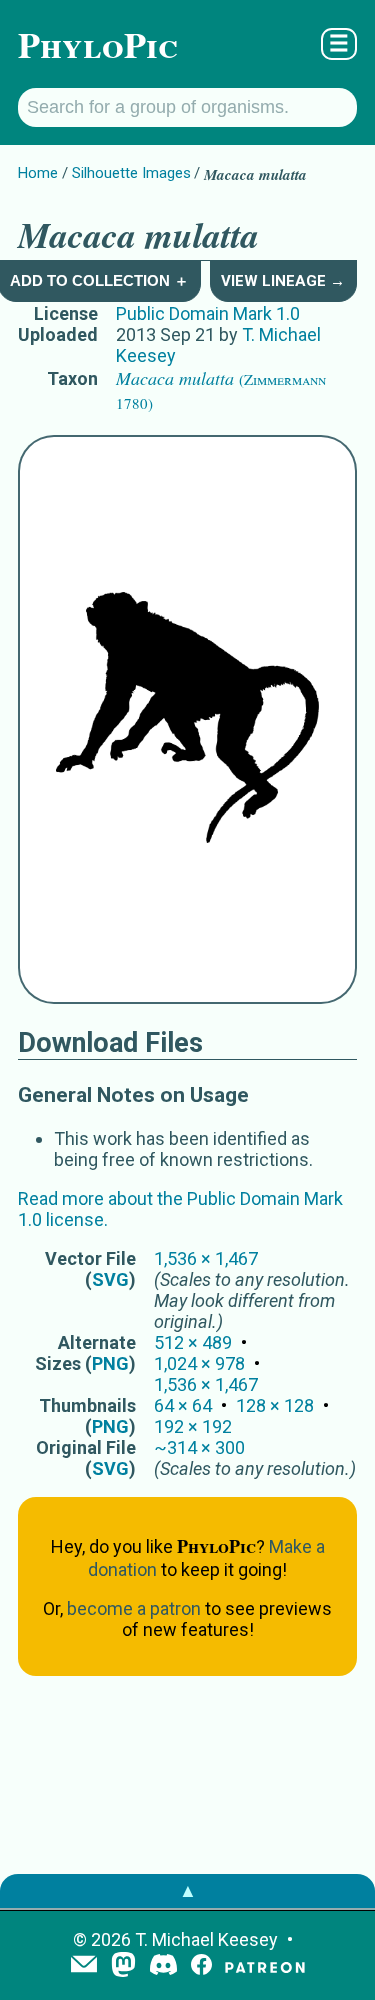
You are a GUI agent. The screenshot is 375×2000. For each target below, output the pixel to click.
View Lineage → (283, 281)
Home (38, 173)
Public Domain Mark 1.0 (208, 313)
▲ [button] (188, 1890)
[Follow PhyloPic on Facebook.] (201, 1966)
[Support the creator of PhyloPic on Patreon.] (265, 1966)
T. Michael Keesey (206, 1939)
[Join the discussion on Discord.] (164, 1966)
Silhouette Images (131, 173)
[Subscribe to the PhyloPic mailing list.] (84, 1966)
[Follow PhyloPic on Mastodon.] (123, 1966)
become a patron (134, 1608)
